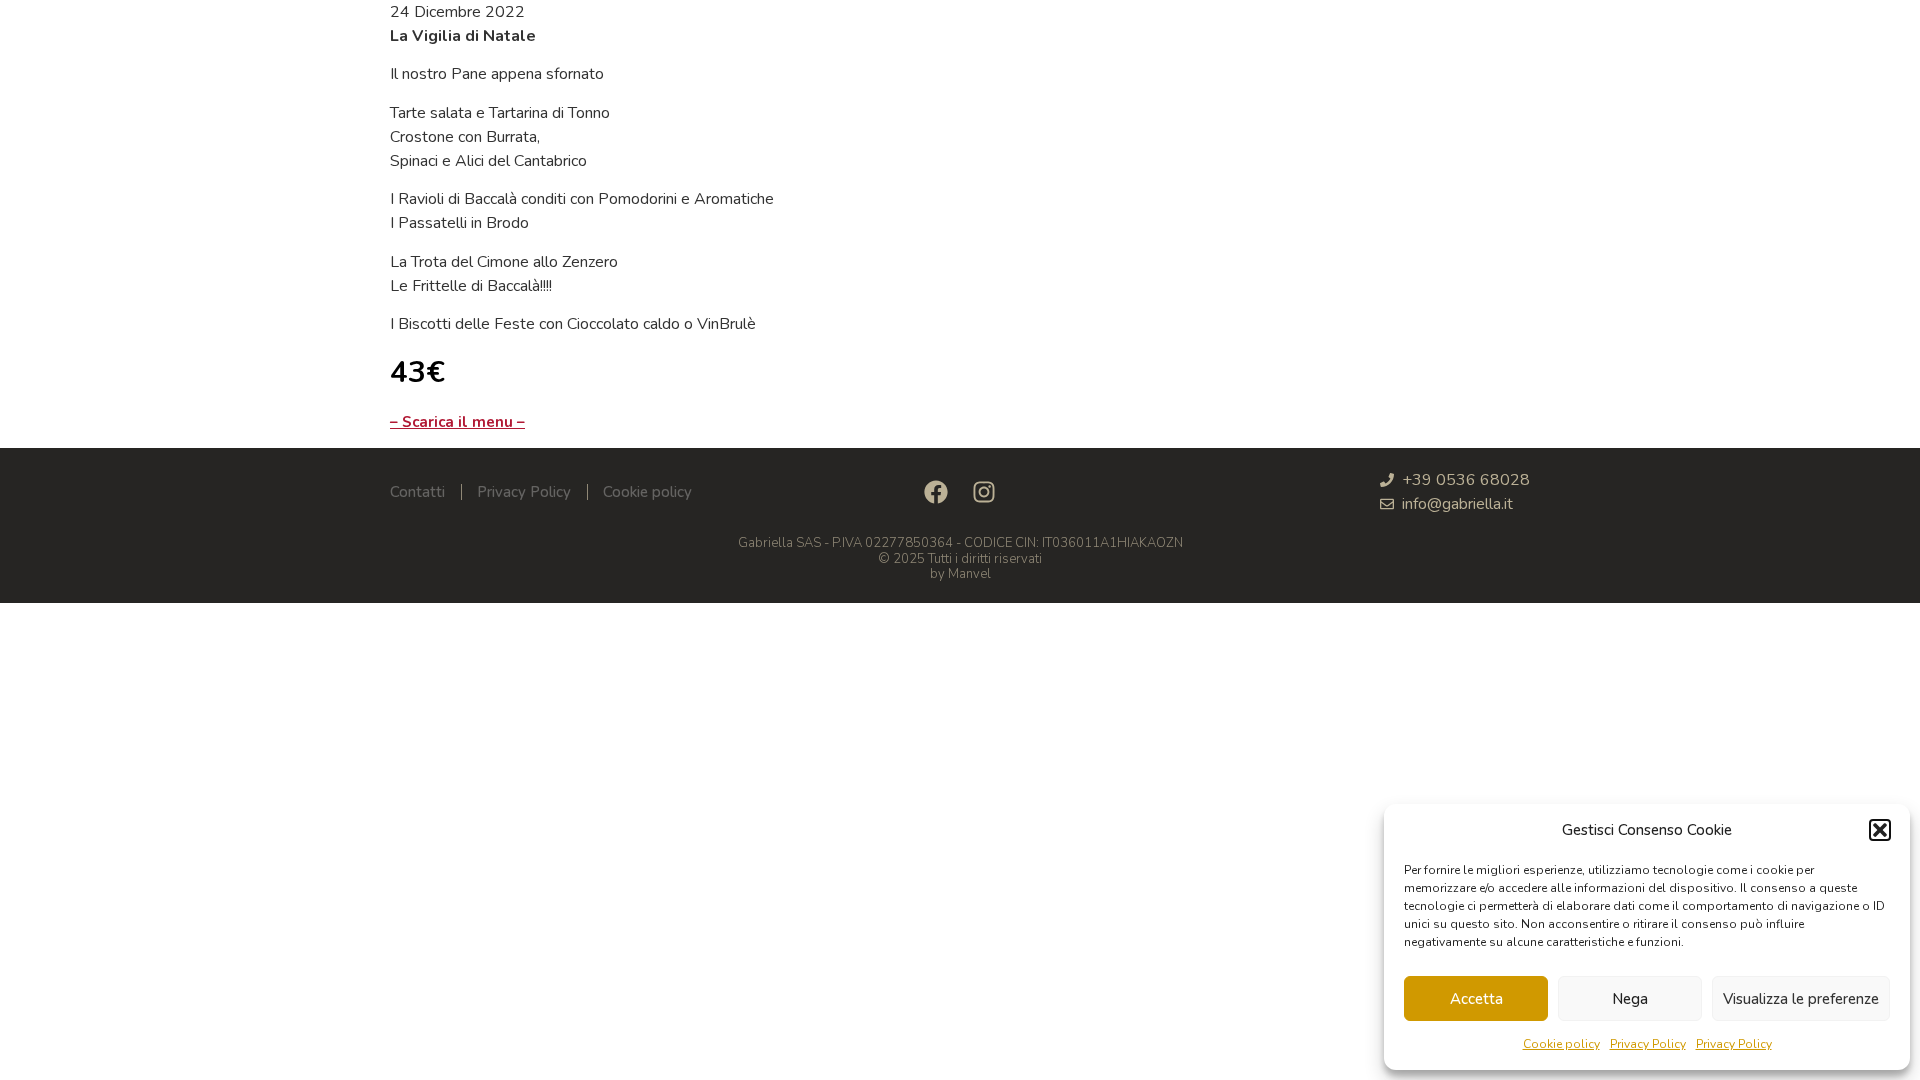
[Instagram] (984, 492)
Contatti (417, 492)
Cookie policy (1561, 1044)
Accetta (1476, 999)
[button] (1880, 830)
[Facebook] (936, 492)
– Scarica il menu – (457, 422)
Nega (1630, 999)
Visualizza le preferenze (1801, 999)
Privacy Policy (1648, 1044)
